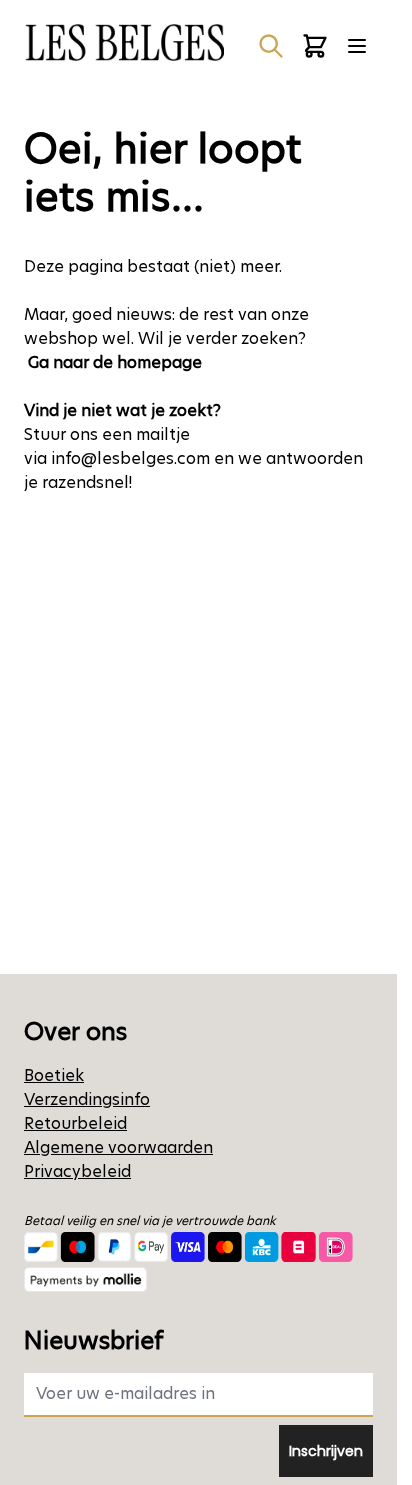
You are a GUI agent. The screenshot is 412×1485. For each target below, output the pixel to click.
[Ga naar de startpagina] (124, 42)
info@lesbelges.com (130, 458)
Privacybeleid (77, 1171)
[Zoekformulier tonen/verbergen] (271, 46)
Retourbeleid (75, 1123)
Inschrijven (326, 1451)
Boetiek (54, 1075)
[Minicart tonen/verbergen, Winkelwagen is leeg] (315, 46)
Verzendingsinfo (87, 1099)
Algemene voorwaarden (118, 1147)
